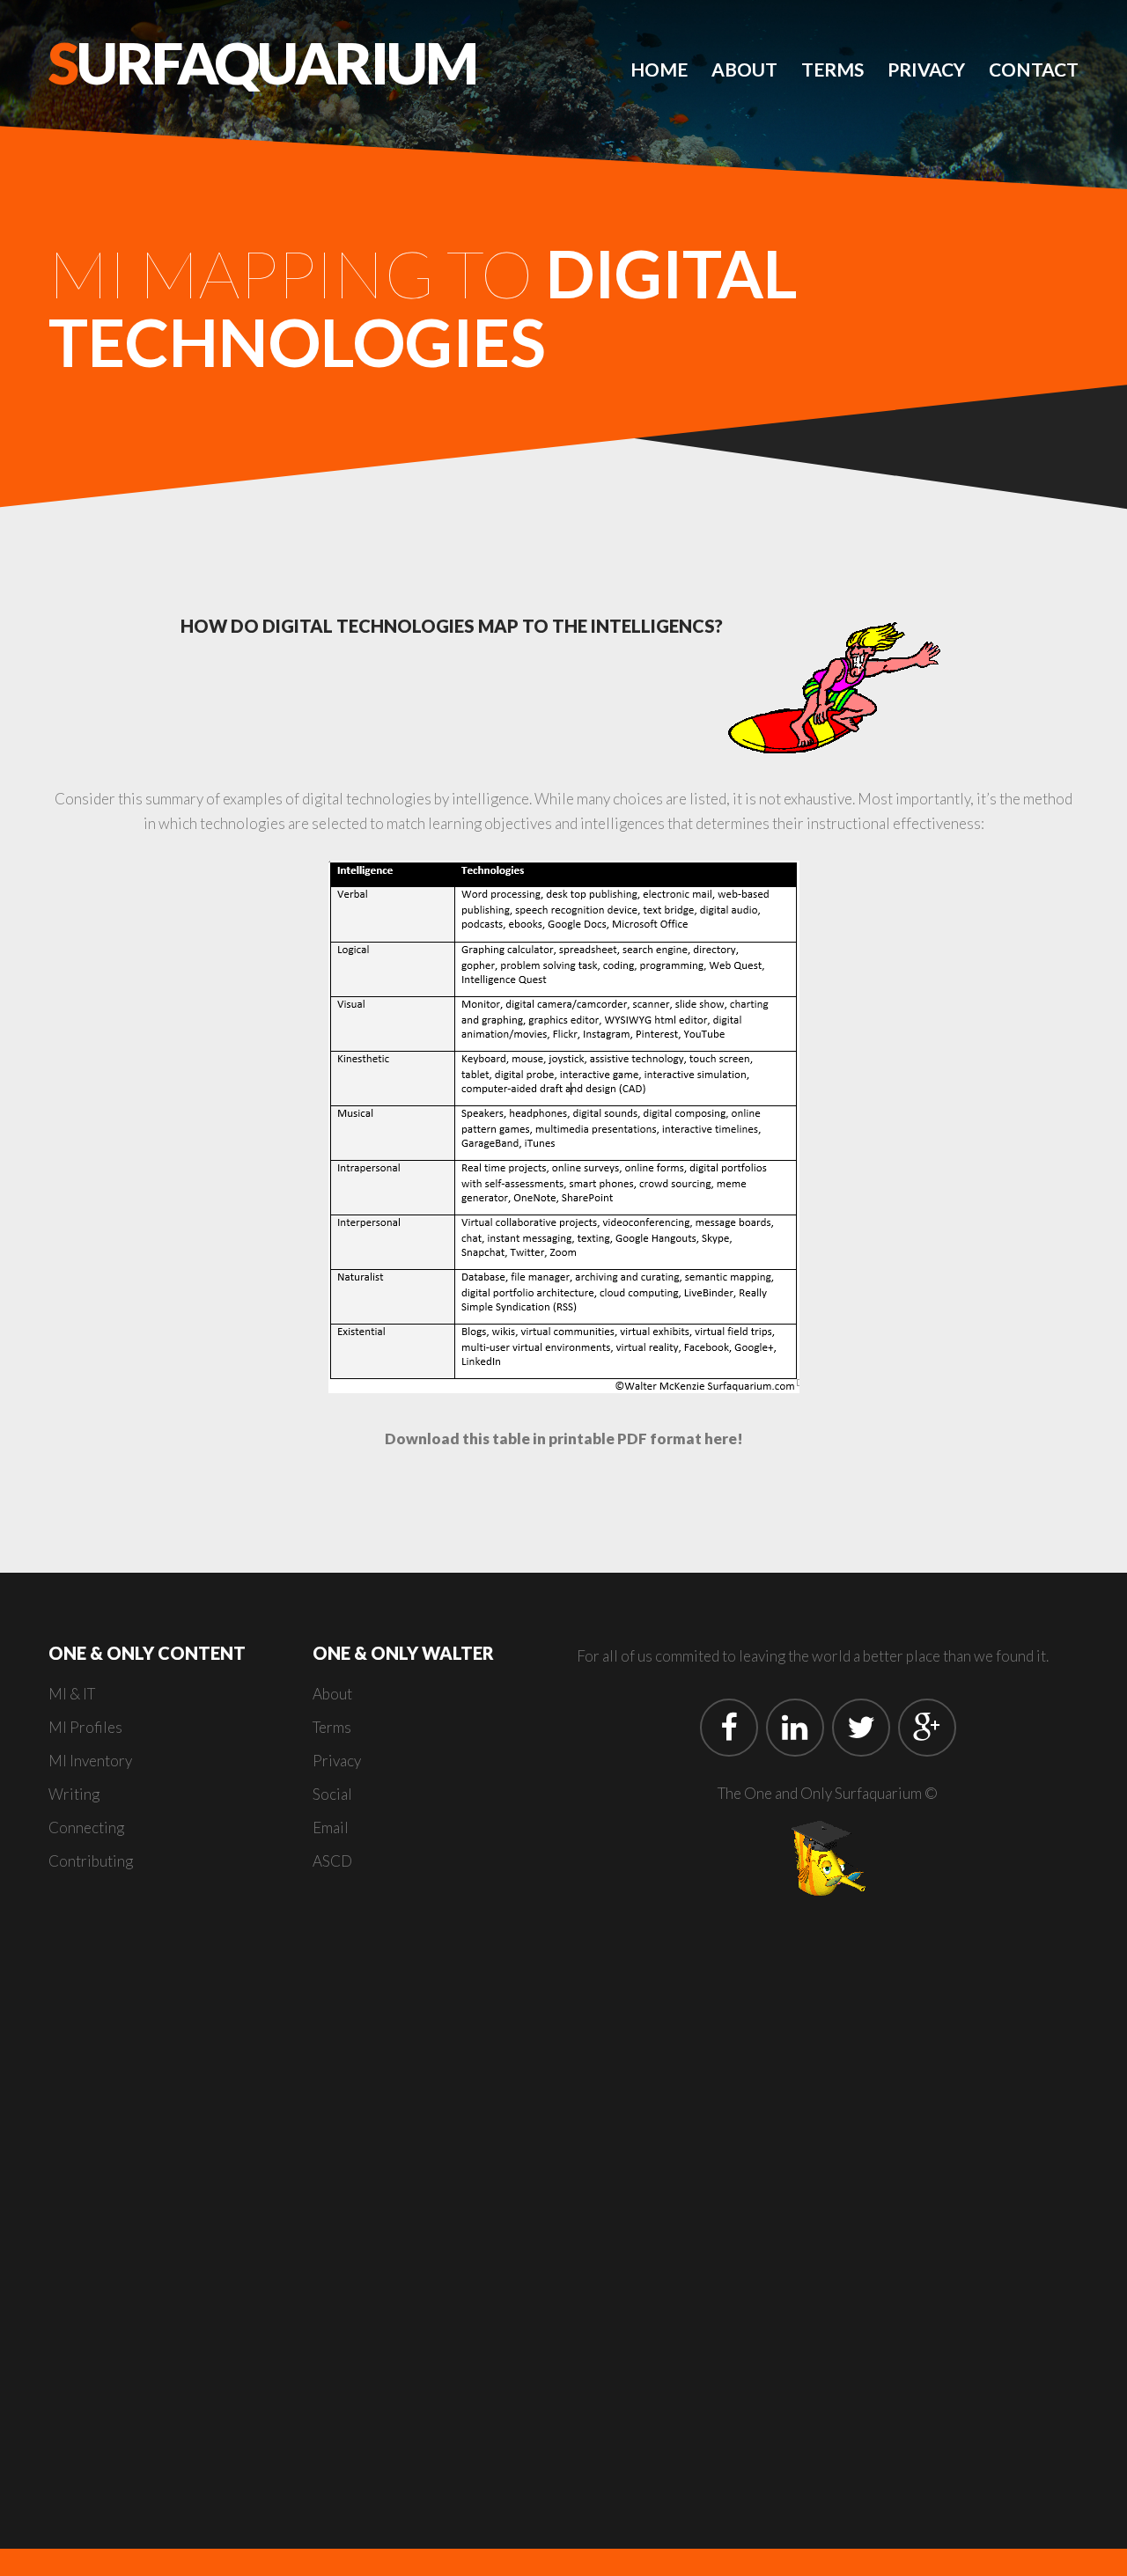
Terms (832, 69)
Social (332, 1794)
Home (659, 69)
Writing (74, 1794)
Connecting (86, 1827)
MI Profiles (85, 1727)
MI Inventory (90, 1761)
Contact (1034, 69)
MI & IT (72, 1694)
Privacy (926, 69)
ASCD (332, 1861)
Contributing (91, 1861)
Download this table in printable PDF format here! (564, 1438)
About (744, 69)
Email (331, 1827)
